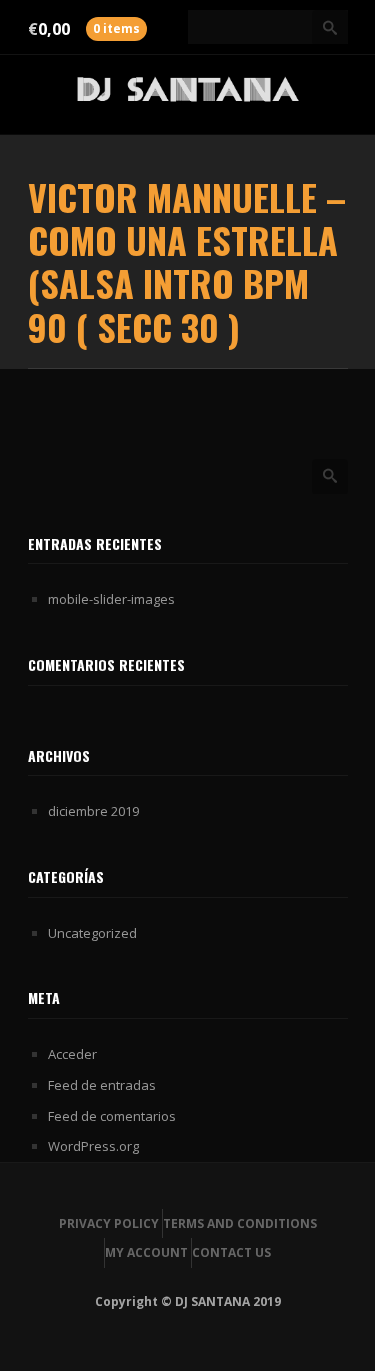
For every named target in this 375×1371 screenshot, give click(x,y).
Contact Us (231, 1252)
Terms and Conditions (240, 1223)
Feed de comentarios (112, 1116)
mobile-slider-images (111, 599)
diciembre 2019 (93, 811)
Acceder (72, 1054)
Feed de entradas (102, 1085)
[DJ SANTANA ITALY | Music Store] (188, 94)
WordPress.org (93, 1146)
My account (146, 1252)
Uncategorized (92, 933)
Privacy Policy (109, 1223)
